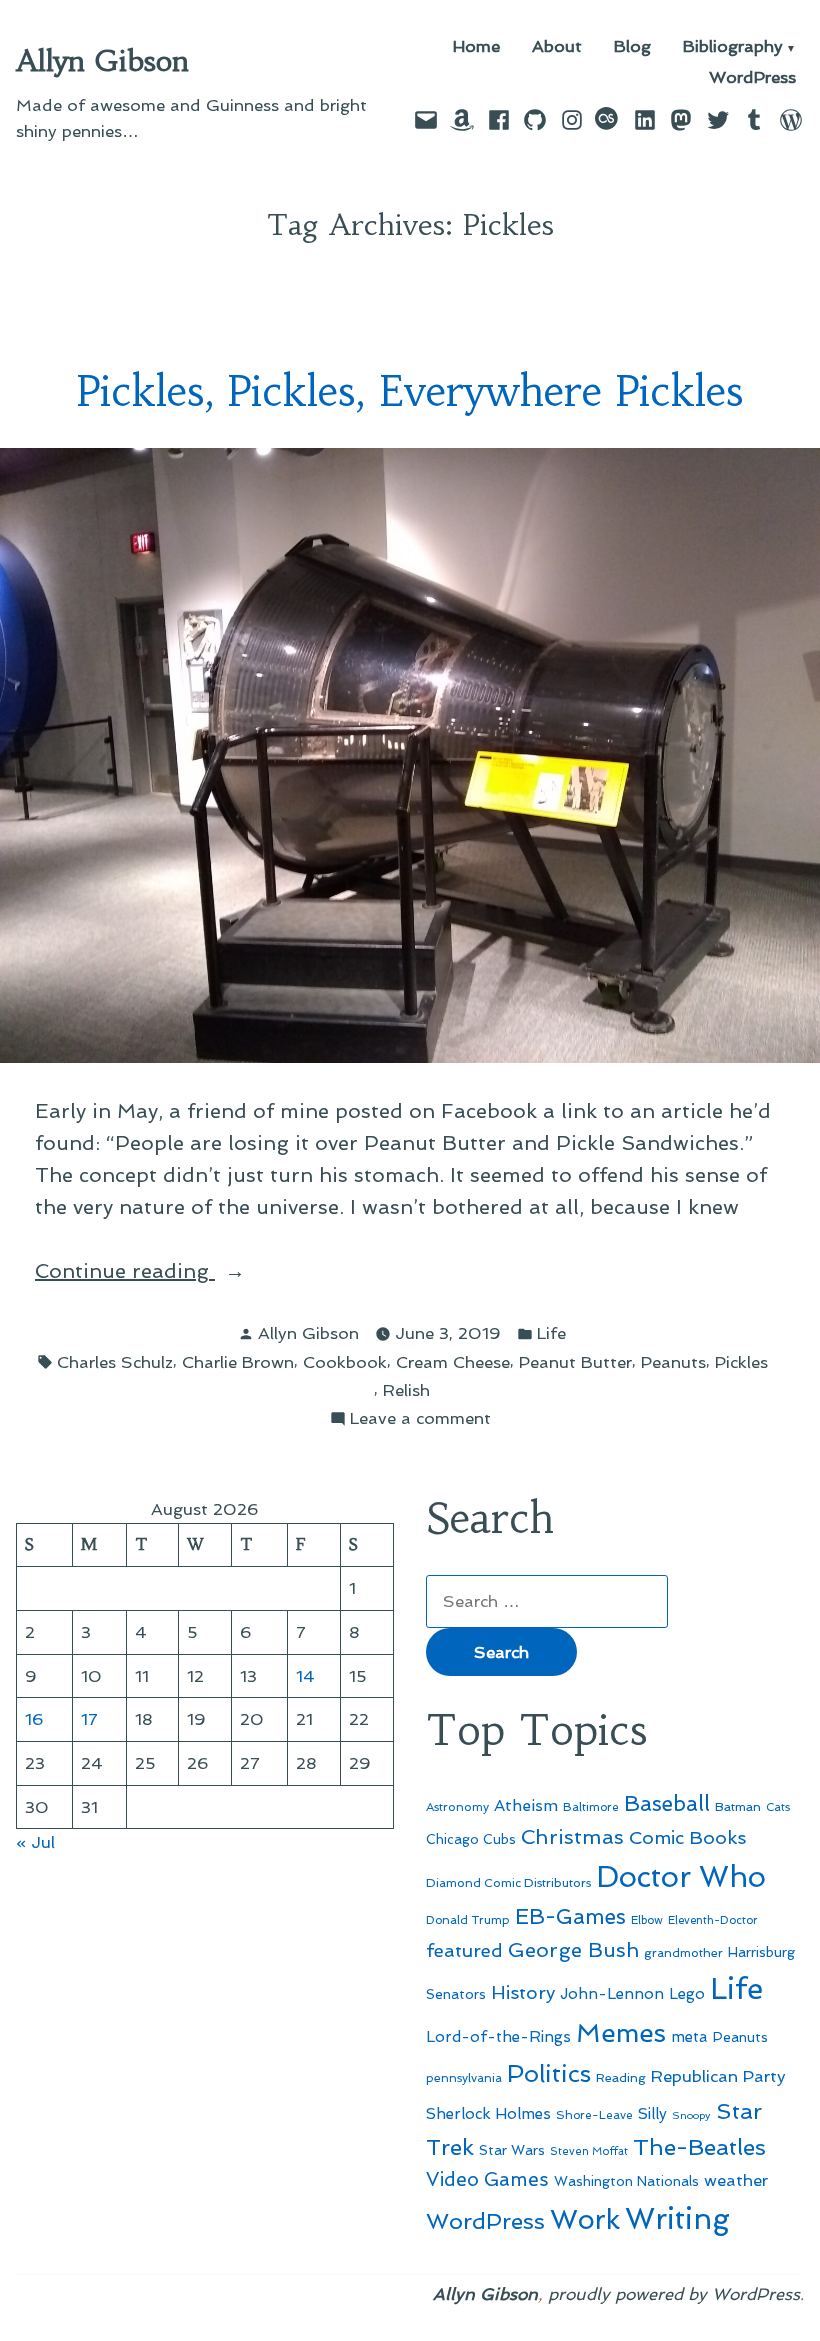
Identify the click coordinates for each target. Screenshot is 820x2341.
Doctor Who (681, 1877)
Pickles (741, 1362)
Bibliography (733, 47)
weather (736, 2180)
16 (34, 1719)
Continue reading (181, 1272)
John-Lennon (612, 1994)
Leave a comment (420, 1419)
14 (305, 1676)
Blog (632, 47)
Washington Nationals (626, 2181)
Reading (621, 2077)
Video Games (487, 2179)
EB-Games (570, 1916)
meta (689, 2037)
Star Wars (512, 2150)
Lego (687, 1994)
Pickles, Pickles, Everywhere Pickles (410, 391)
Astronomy (457, 1807)
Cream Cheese (453, 1362)
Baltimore (591, 1807)
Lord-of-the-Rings (498, 2037)
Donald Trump (468, 1920)
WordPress (752, 77)
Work (585, 2219)
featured (464, 1950)
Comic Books (687, 1837)
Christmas (572, 1837)
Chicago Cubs (471, 1839)
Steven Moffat (589, 2151)
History (523, 1992)
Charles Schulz (115, 1362)
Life (551, 1333)
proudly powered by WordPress (674, 2294)
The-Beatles (699, 2147)
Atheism (526, 1805)
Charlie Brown (238, 1362)
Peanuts (673, 1362)
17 (89, 1719)
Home (476, 47)
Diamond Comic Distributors (508, 1883)
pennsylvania (464, 2078)
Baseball (667, 1803)
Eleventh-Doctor (713, 1920)
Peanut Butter (575, 1362)
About (557, 47)
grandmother (683, 1953)
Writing (677, 2219)
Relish (406, 1390)
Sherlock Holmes (488, 2114)
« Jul (35, 1842)
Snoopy (691, 2115)
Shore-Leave (594, 2115)
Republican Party (718, 2076)
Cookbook (345, 1362)
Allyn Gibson (102, 61)
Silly (652, 2114)
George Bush (573, 1950)
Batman (738, 1806)
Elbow (647, 1920)
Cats (778, 1807)
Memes (621, 2033)
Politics (549, 2073)
